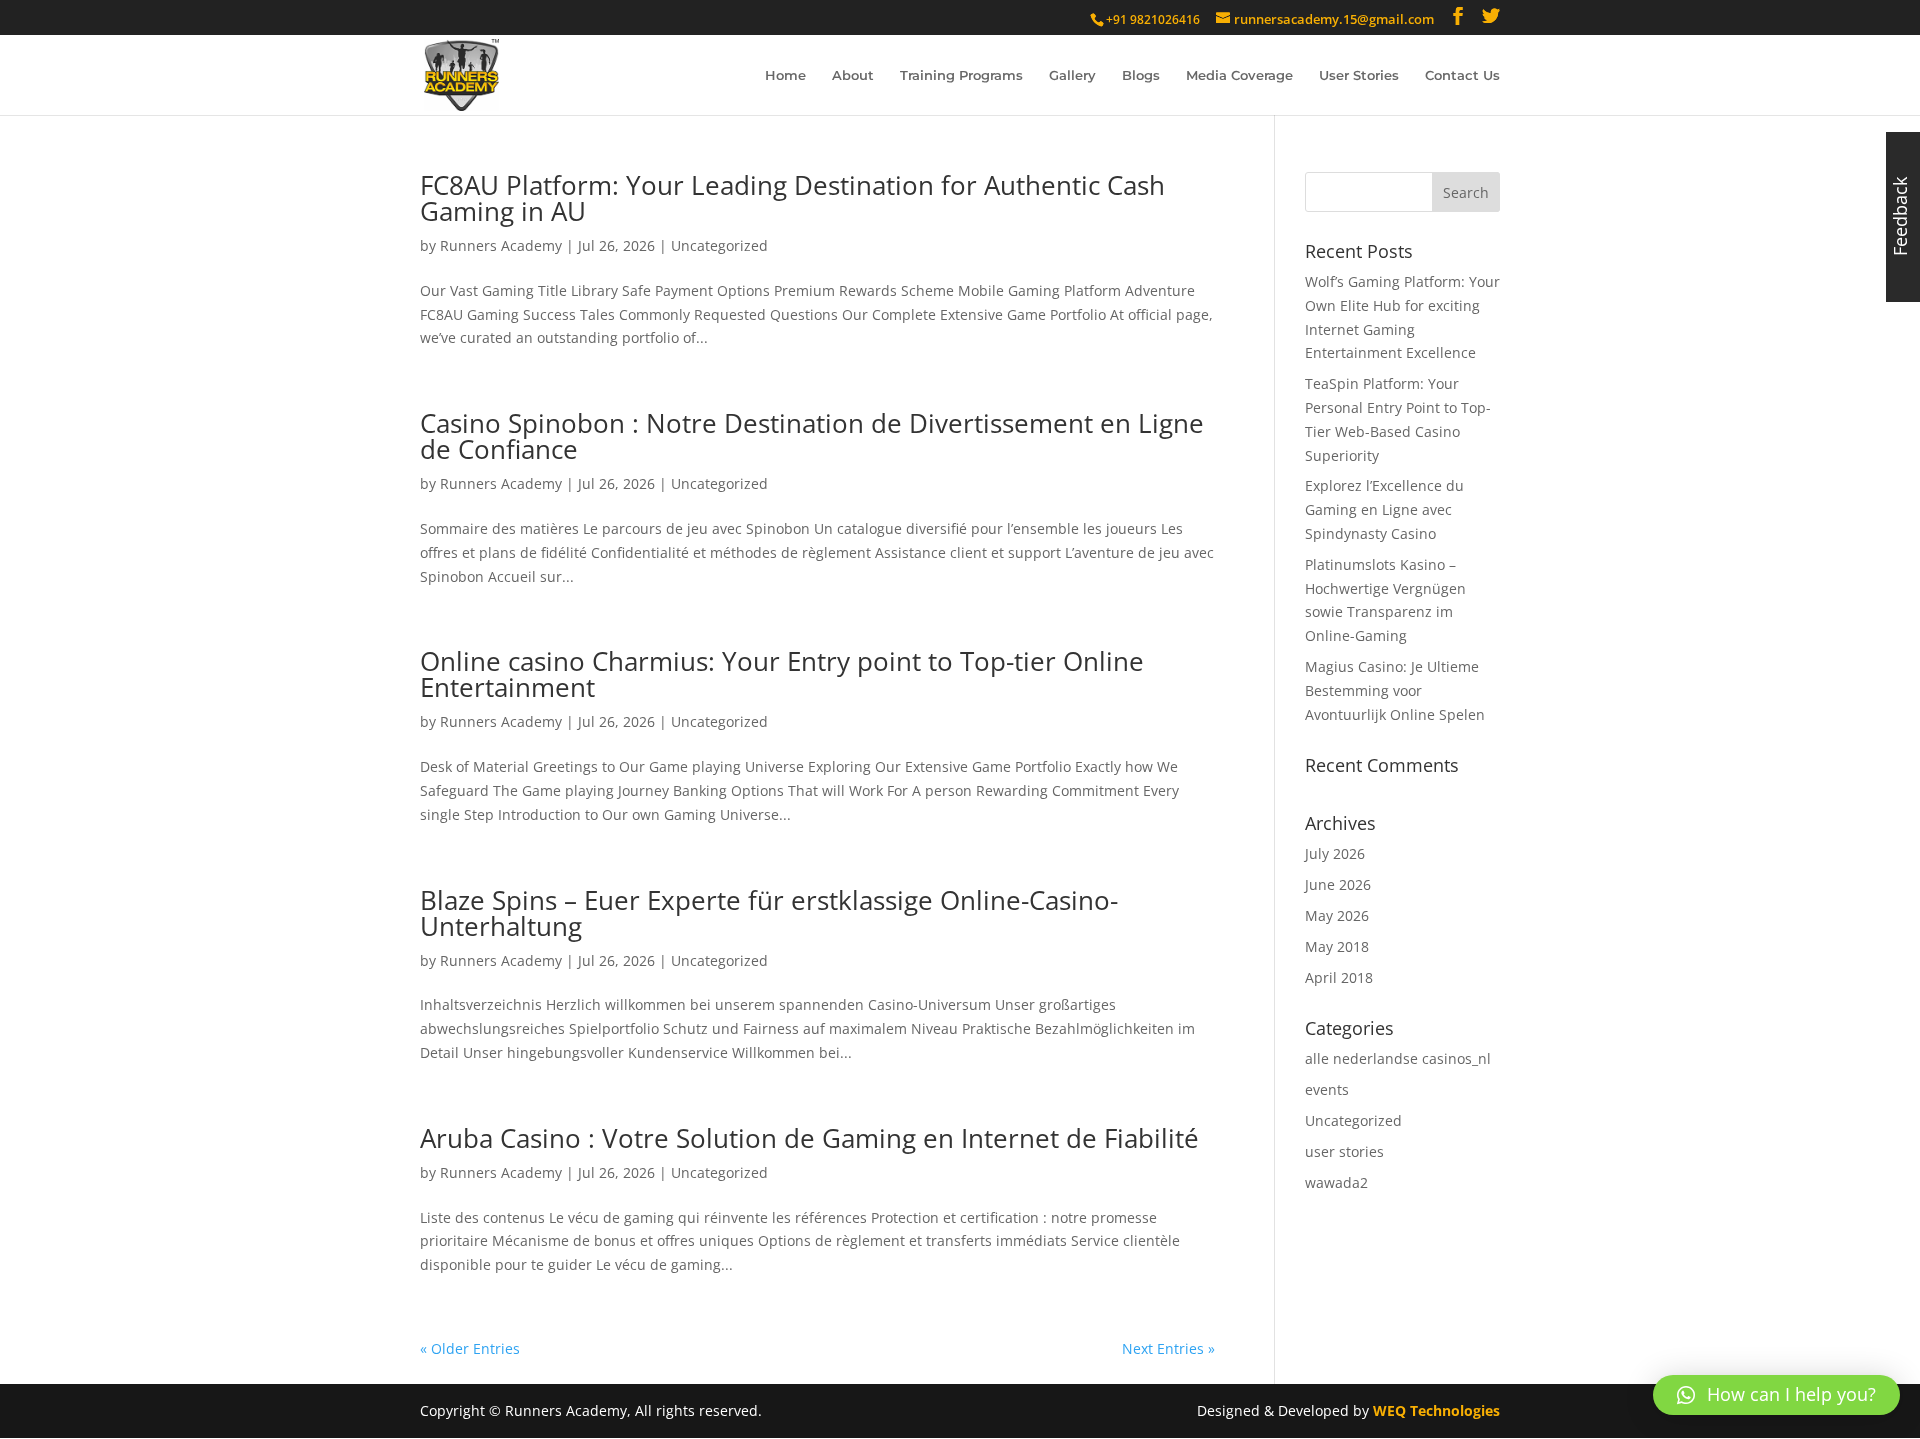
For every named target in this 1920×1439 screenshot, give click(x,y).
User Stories (1359, 75)
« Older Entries (470, 1348)
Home (785, 75)
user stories (1344, 1151)
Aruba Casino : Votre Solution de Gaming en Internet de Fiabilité (809, 1138)
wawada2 (1336, 1182)
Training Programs (961, 75)
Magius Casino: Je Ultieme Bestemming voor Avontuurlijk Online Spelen (1395, 690)
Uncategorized (719, 245)
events (1327, 1089)
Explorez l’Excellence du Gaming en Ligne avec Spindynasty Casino (1384, 509)
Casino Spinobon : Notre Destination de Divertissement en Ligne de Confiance (812, 436)
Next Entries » (1168, 1348)
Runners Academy (501, 245)
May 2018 (1337, 946)
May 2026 (1337, 915)
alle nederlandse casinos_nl (1398, 1058)
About (853, 75)
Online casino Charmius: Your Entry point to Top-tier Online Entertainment (782, 674)
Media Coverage (1239, 75)
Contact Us (1462, 75)
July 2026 (1335, 853)
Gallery (1072, 75)
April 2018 (1339, 977)
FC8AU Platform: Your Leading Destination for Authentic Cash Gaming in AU (792, 198)
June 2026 (1338, 884)
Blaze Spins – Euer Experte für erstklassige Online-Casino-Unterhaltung (769, 913)
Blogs (1141, 75)
